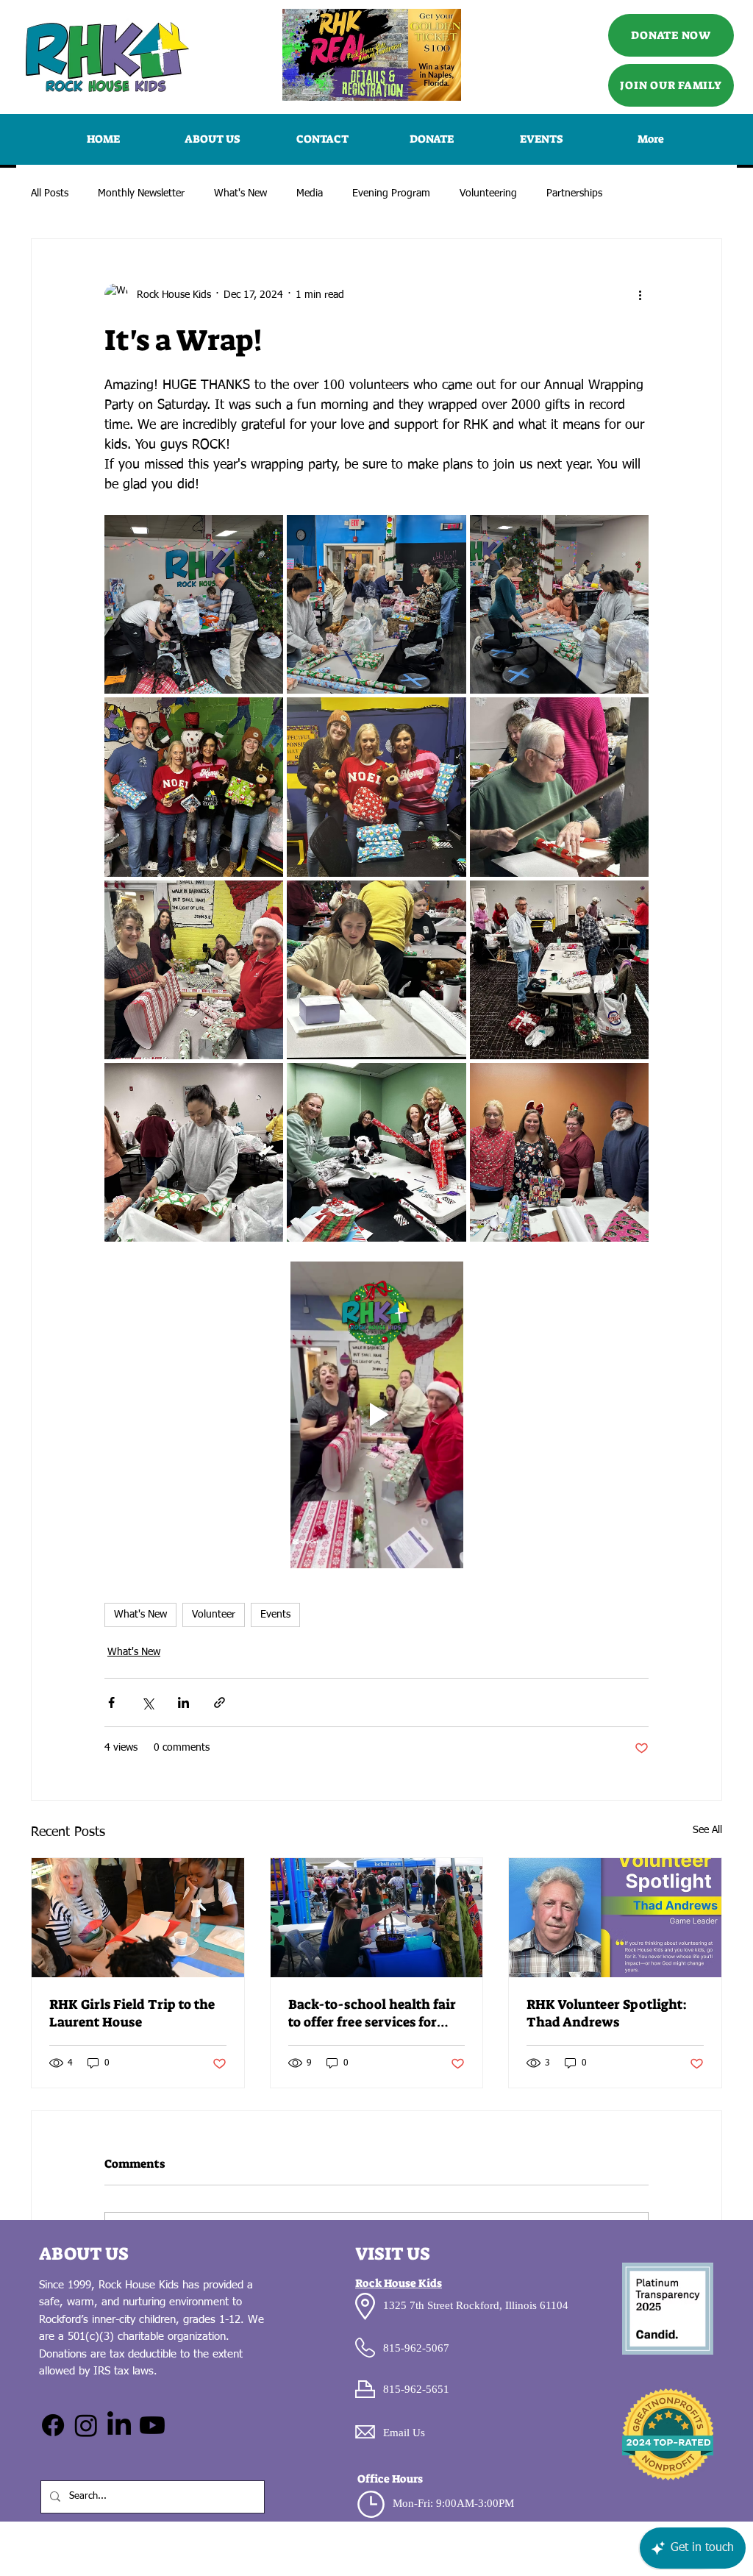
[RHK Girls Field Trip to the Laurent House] (138, 1918)
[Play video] (376, 1415)
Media (310, 193)
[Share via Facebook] (111, 1702)
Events (275, 1615)
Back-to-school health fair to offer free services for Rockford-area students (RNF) (372, 2013)
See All (707, 1830)
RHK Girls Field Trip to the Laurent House (132, 2013)
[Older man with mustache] (615, 1918)
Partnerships (574, 193)
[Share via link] (220, 1702)
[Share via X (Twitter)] (147, 1702)
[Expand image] (194, 604)
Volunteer (214, 1615)
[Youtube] (152, 2425)
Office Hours (390, 2479)
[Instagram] (86, 2425)
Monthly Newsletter (141, 193)
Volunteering (488, 193)
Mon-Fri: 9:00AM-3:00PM (453, 2503)
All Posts (50, 193)
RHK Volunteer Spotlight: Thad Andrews (607, 2013)
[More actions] (640, 295)
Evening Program (391, 193)
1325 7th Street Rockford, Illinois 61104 (476, 2305)
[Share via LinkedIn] (183, 1702)
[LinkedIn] (119, 2425)
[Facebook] (53, 2425)
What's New (240, 193)
